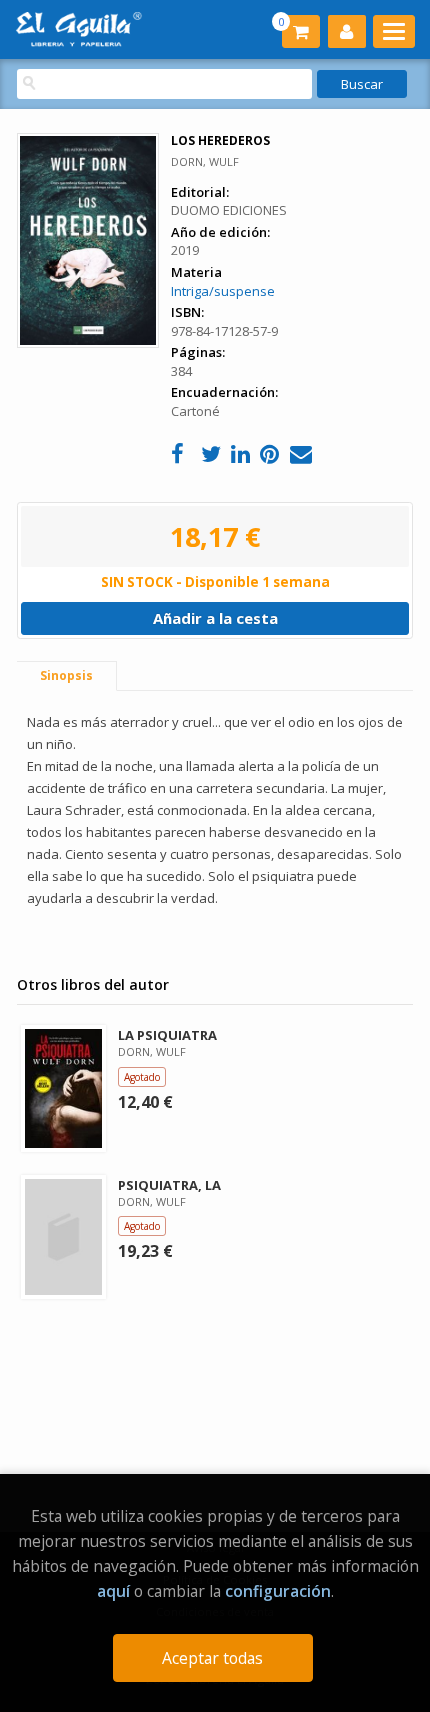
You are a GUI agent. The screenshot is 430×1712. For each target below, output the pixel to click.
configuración (278, 1591)
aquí (113, 1591)
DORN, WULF (205, 161)
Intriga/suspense (223, 291)
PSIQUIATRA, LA (169, 1185)
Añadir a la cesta (215, 618)
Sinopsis (66, 675)
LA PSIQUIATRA (167, 1035)
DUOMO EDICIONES (229, 210)
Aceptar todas (212, 1658)
